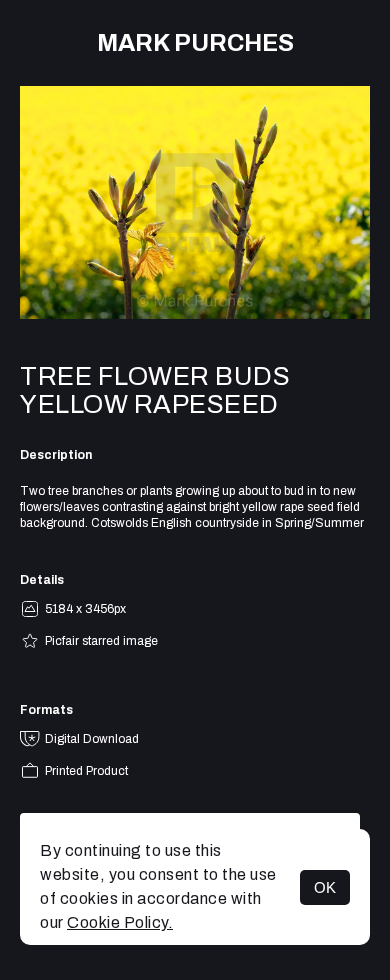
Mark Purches (195, 43)
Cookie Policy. (120, 922)
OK (325, 887)
